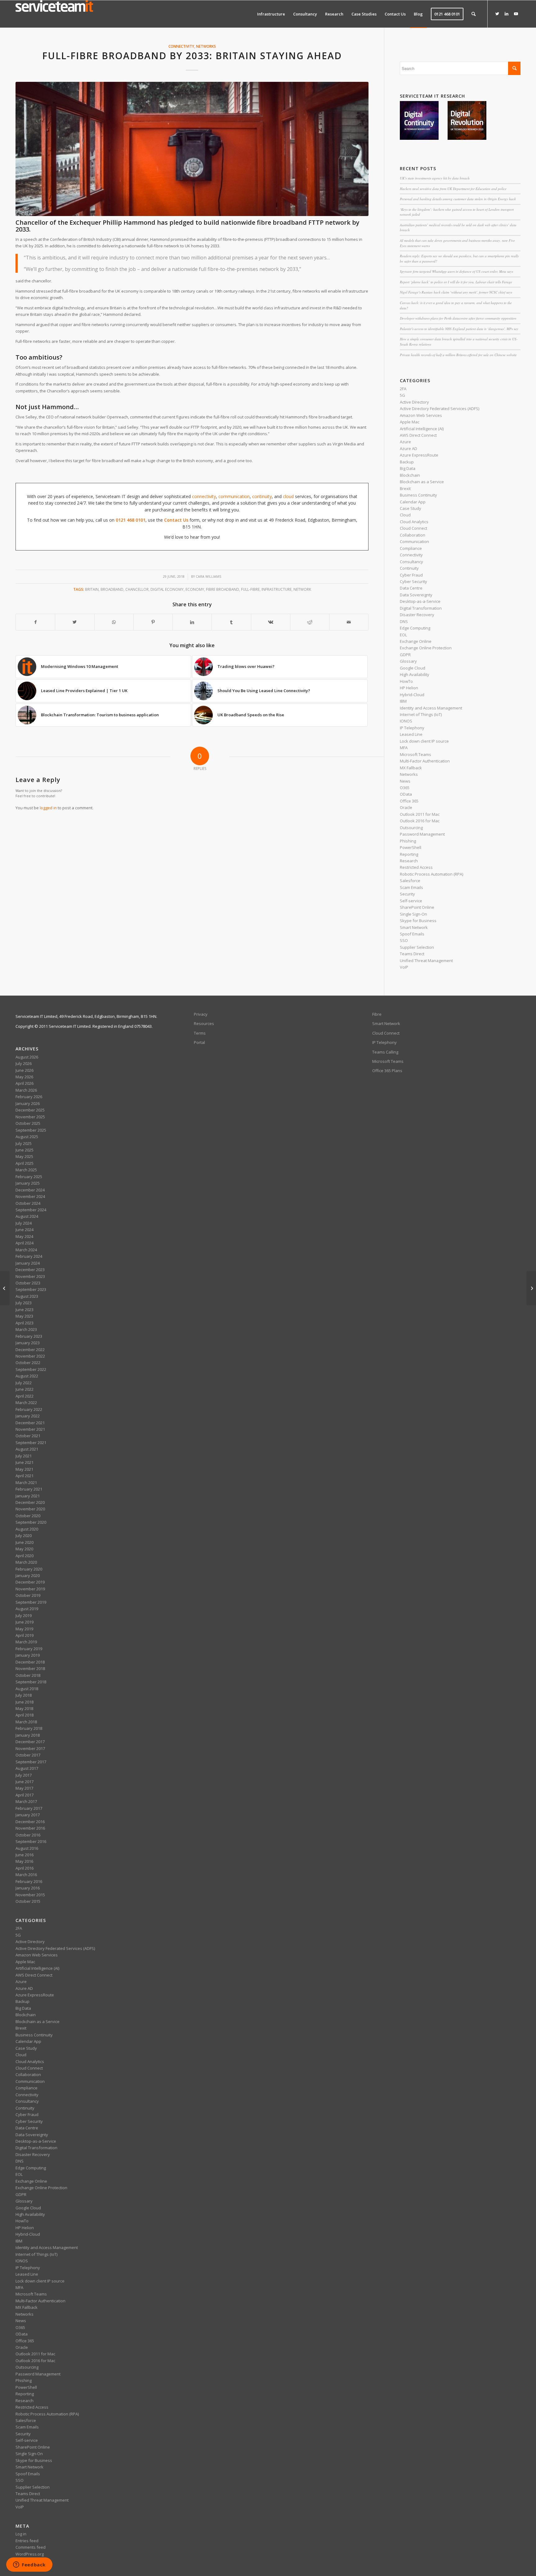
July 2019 (24, 1615)
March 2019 (26, 1642)
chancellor (137, 589)
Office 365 (409, 801)
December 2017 (30, 1742)
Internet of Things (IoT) (421, 714)
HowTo (406, 681)
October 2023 (28, 1283)
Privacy (201, 1014)
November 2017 (30, 1748)
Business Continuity (418, 495)
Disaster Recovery (417, 615)
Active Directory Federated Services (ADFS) (440, 409)
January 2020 (28, 1575)
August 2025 (27, 1137)
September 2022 (31, 1369)
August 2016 (27, 1848)
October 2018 (28, 1675)
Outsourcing (411, 828)
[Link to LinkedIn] (507, 14)
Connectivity (181, 46)
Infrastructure (277, 589)
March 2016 (26, 1875)
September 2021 (31, 1443)
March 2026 (26, 1090)
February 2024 (29, 1256)
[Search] (473, 14)
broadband (112, 589)
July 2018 (24, 1695)
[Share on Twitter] (75, 622)
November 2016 (30, 1828)
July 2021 (24, 1456)
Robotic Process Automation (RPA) (431, 874)
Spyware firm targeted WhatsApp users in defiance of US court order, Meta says (456, 271)
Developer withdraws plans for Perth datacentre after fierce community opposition (458, 318)
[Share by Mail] (349, 622)
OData (406, 794)
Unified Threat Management (426, 961)
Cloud (405, 515)
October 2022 (28, 1363)
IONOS (406, 721)
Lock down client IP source (424, 741)
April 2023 (25, 1323)
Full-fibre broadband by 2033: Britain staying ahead (192, 56)
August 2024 (27, 1216)
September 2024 (31, 1210)
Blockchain (410, 475)
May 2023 (24, 1316)
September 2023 (31, 1289)
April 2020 (25, 1556)
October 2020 (28, 1516)
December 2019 (30, 1582)
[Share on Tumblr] (231, 622)
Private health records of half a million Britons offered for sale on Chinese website (458, 355)
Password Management (422, 834)
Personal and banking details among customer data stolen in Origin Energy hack (458, 199)
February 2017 (29, 1808)
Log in (21, 2534)
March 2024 (26, 1250)
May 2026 (24, 1077)
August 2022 (27, 1376)
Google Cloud (413, 668)
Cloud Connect (413, 528)
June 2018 (25, 1702)
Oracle (406, 807)
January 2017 (28, 1815)
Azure (405, 442)
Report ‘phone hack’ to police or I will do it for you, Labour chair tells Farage (456, 282)
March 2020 (26, 1562)
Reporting (409, 854)
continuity (262, 496)
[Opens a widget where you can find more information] (29, 2565)
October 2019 (28, 1595)
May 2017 (24, 1788)
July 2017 (24, 1775)
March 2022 (26, 1403)
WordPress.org (30, 2554)
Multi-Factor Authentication (425, 761)
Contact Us (176, 520)
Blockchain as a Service (422, 482)
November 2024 (30, 1196)
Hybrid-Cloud (412, 695)
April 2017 (25, 1795)
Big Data (408, 468)
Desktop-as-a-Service (420, 601)
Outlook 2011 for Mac (420, 814)
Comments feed (31, 2547)
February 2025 (29, 1177)
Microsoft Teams (415, 754)
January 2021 (28, 1496)
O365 (405, 788)
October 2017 (28, 1755)
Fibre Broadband (223, 589)
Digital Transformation (421, 608)
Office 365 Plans (387, 1071)
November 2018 (30, 1668)
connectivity (204, 496)
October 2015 (28, 1901)
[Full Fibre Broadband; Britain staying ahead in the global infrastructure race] (192, 149)
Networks (206, 46)
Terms (200, 1033)
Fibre (377, 1014)
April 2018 (25, 1715)
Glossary (408, 661)
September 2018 (31, 1682)
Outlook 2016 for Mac (420, 821)
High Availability (415, 674)
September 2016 (31, 1841)
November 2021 (30, 1429)
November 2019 (30, 1589)
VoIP (404, 967)
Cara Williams (208, 577)
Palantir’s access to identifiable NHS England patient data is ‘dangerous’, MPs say (459, 329)
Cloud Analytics (414, 522)
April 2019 (25, 1635)
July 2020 (24, 1535)
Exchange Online (416, 641)
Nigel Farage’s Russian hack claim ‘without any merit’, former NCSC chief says (456, 292)
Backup (407, 462)
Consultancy (411, 562)
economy (195, 589)
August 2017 (27, 1768)
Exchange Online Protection (426, 648)
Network (302, 589)
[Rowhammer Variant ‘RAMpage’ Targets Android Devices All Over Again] (531, 1288)
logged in (48, 808)
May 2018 (24, 1708)
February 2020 (29, 1569)
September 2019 (31, 1602)
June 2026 (25, 1070)
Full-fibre (250, 589)
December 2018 (30, 1662)
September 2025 (31, 1130)
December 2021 (30, 1423)
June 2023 (25, 1310)
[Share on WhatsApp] (114, 622)
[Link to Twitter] (497, 14)
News (405, 781)
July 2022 (24, 1383)
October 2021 (28, 1436)
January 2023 (28, 1343)
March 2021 (26, 1482)
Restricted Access (416, 867)
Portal (199, 1042)
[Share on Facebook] (35, 622)
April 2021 (25, 1476)
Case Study (411, 508)
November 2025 (30, 1117)
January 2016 (28, 1888)
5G (402, 395)
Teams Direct (412, 954)
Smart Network (414, 927)
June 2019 (25, 1622)
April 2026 (25, 1083)
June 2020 (25, 1542)
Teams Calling (385, 1052)
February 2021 (29, 1489)
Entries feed (27, 2541)
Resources (204, 1023)
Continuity (409, 568)
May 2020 (24, 1549)
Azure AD (409, 448)
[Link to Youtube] (516, 14)
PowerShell (411, 847)
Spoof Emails (412, 934)
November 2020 (30, 1509)
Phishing (408, 841)
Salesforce (410, 881)
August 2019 (27, 1609)
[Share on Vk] (271, 622)
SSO (404, 940)
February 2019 (29, 1649)
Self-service (411, 901)
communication (234, 496)
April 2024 (25, 1243)
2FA (403, 389)
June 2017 (25, 1782)
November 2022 (30, 1356)
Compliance (411, 548)
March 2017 (26, 1801)
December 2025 (30, 1110)
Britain (92, 589)
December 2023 (30, 1270)
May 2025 (24, 1156)
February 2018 (29, 1728)
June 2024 (25, 1230)
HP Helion (409, 688)
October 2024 (28, 1203)
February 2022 (29, 1409)
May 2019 (24, 1629)
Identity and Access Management (431, 708)
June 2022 (25, 1389)
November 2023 (30, 1276)
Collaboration (413, 535)
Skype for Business (418, 921)
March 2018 (26, 1722)
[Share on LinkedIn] (192, 622)
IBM (403, 701)
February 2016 (29, 1881)
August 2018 (27, 1689)
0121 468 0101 (131, 520)
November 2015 (30, 1895)
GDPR (405, 655)
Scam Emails (411, 887)
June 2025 (25, 1150)
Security (407, 894)
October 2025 (28, 1123)
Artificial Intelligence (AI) (422, 429)
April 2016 (25, 1868)
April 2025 (25, 1163)
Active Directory (414, 402)
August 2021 (27, 1449)
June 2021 (25, 1462)
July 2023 (24, 1303)
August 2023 (27, 1296)
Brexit (405, 488)
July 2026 (24, 1063)
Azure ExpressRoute (419, 455)
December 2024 (30, 1190)
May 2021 (24, 1469)
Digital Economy (167, 589)
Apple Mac (410, 422)
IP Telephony (412, 728)
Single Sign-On (413, 914)
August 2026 (27, 1057)
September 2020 (31, 1522)
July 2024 (24, 1223)
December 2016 (30, 1822)
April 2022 (25, 1396)
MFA (404, 748)
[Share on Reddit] (310, 622)
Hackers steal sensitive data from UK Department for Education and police (453, 189)
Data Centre (411, 588)
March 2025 (26, 1170)
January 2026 (28, 1103)
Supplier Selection (417, 947)
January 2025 (28, 1183)
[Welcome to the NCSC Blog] (5, 1288)
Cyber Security (413, 581)
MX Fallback (411, 768)
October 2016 (28, 1835)
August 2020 (27, 1529)
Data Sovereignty (416, 595)
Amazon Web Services (421, 415)
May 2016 (24, 1861)
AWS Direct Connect (418, 435)
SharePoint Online (417, 907)
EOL (403, 635)
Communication (414, 541)
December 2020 (30, 1502)
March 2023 (26, 1329)
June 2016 (25, 1855)
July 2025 (24, 1143)
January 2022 (28, 1416)
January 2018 (28, 1735)
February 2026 (29, 1097)
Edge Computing (415, 628)
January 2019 (28, 1655)
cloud (288, 496)
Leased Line (411, 734)
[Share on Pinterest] (153, 622)
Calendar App (413, 502)
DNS (404, 621)
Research (409, 861)
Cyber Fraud (411, 575)
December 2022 (30, 1350)
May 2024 (24, 1236)
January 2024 (28, 1263)
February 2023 (29, 1336)
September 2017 (31, 1762)
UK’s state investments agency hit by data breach (435, 178)
